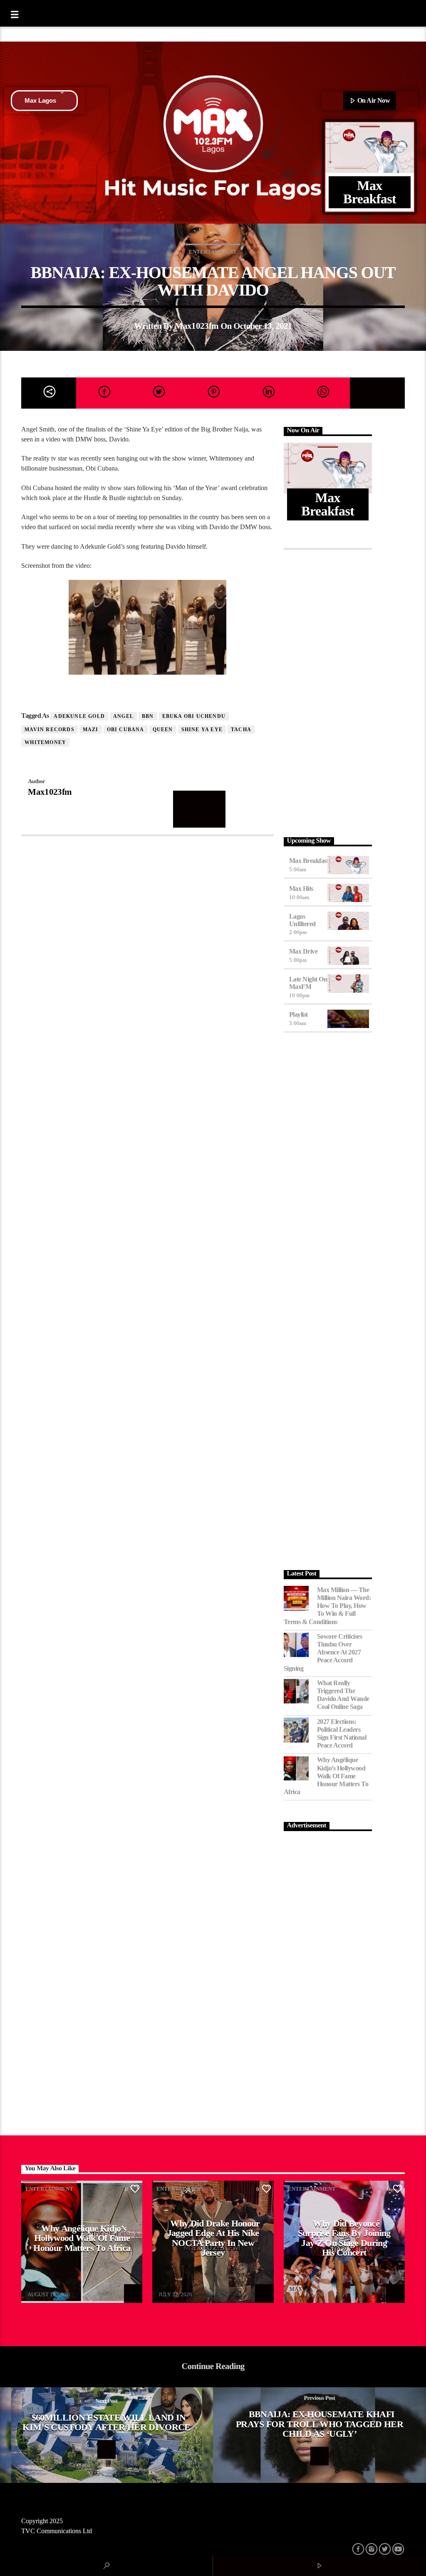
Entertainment (213, 252)
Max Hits (301, 889)
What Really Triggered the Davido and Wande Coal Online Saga (343, 1695)
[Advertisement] (328, 691)
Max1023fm (197, 326)
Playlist (298, 1014)
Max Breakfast (309, 861)
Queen (163, 730)
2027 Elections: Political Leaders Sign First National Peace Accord (342, 1734)
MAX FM (38, 2289)
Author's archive (199, 809)
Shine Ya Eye (202, 730)
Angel (123, 716)
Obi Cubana (126, 730)
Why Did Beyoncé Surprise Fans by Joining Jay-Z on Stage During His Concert (344, 2238)
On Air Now (373, 100)
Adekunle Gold (79, 716)
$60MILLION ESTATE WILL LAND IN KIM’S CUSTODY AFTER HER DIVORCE (106, 2422)
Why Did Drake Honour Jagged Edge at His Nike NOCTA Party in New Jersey (214, 2238)
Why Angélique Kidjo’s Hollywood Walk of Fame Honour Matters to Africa (326, 1776)
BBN (148, 716)
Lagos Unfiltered (302, 920)
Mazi (91, 730)
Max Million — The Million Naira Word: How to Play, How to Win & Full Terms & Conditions (327, 1606)
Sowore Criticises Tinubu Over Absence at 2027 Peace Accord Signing (323, 1652)
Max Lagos (40, 100)
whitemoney (45, 742)
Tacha (241, 730)
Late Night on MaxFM (308, 983)
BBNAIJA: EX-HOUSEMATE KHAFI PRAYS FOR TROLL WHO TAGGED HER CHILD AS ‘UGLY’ (319, 2424)
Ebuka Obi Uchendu (194, 716)
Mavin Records (50, 730)
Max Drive (303, 951)
